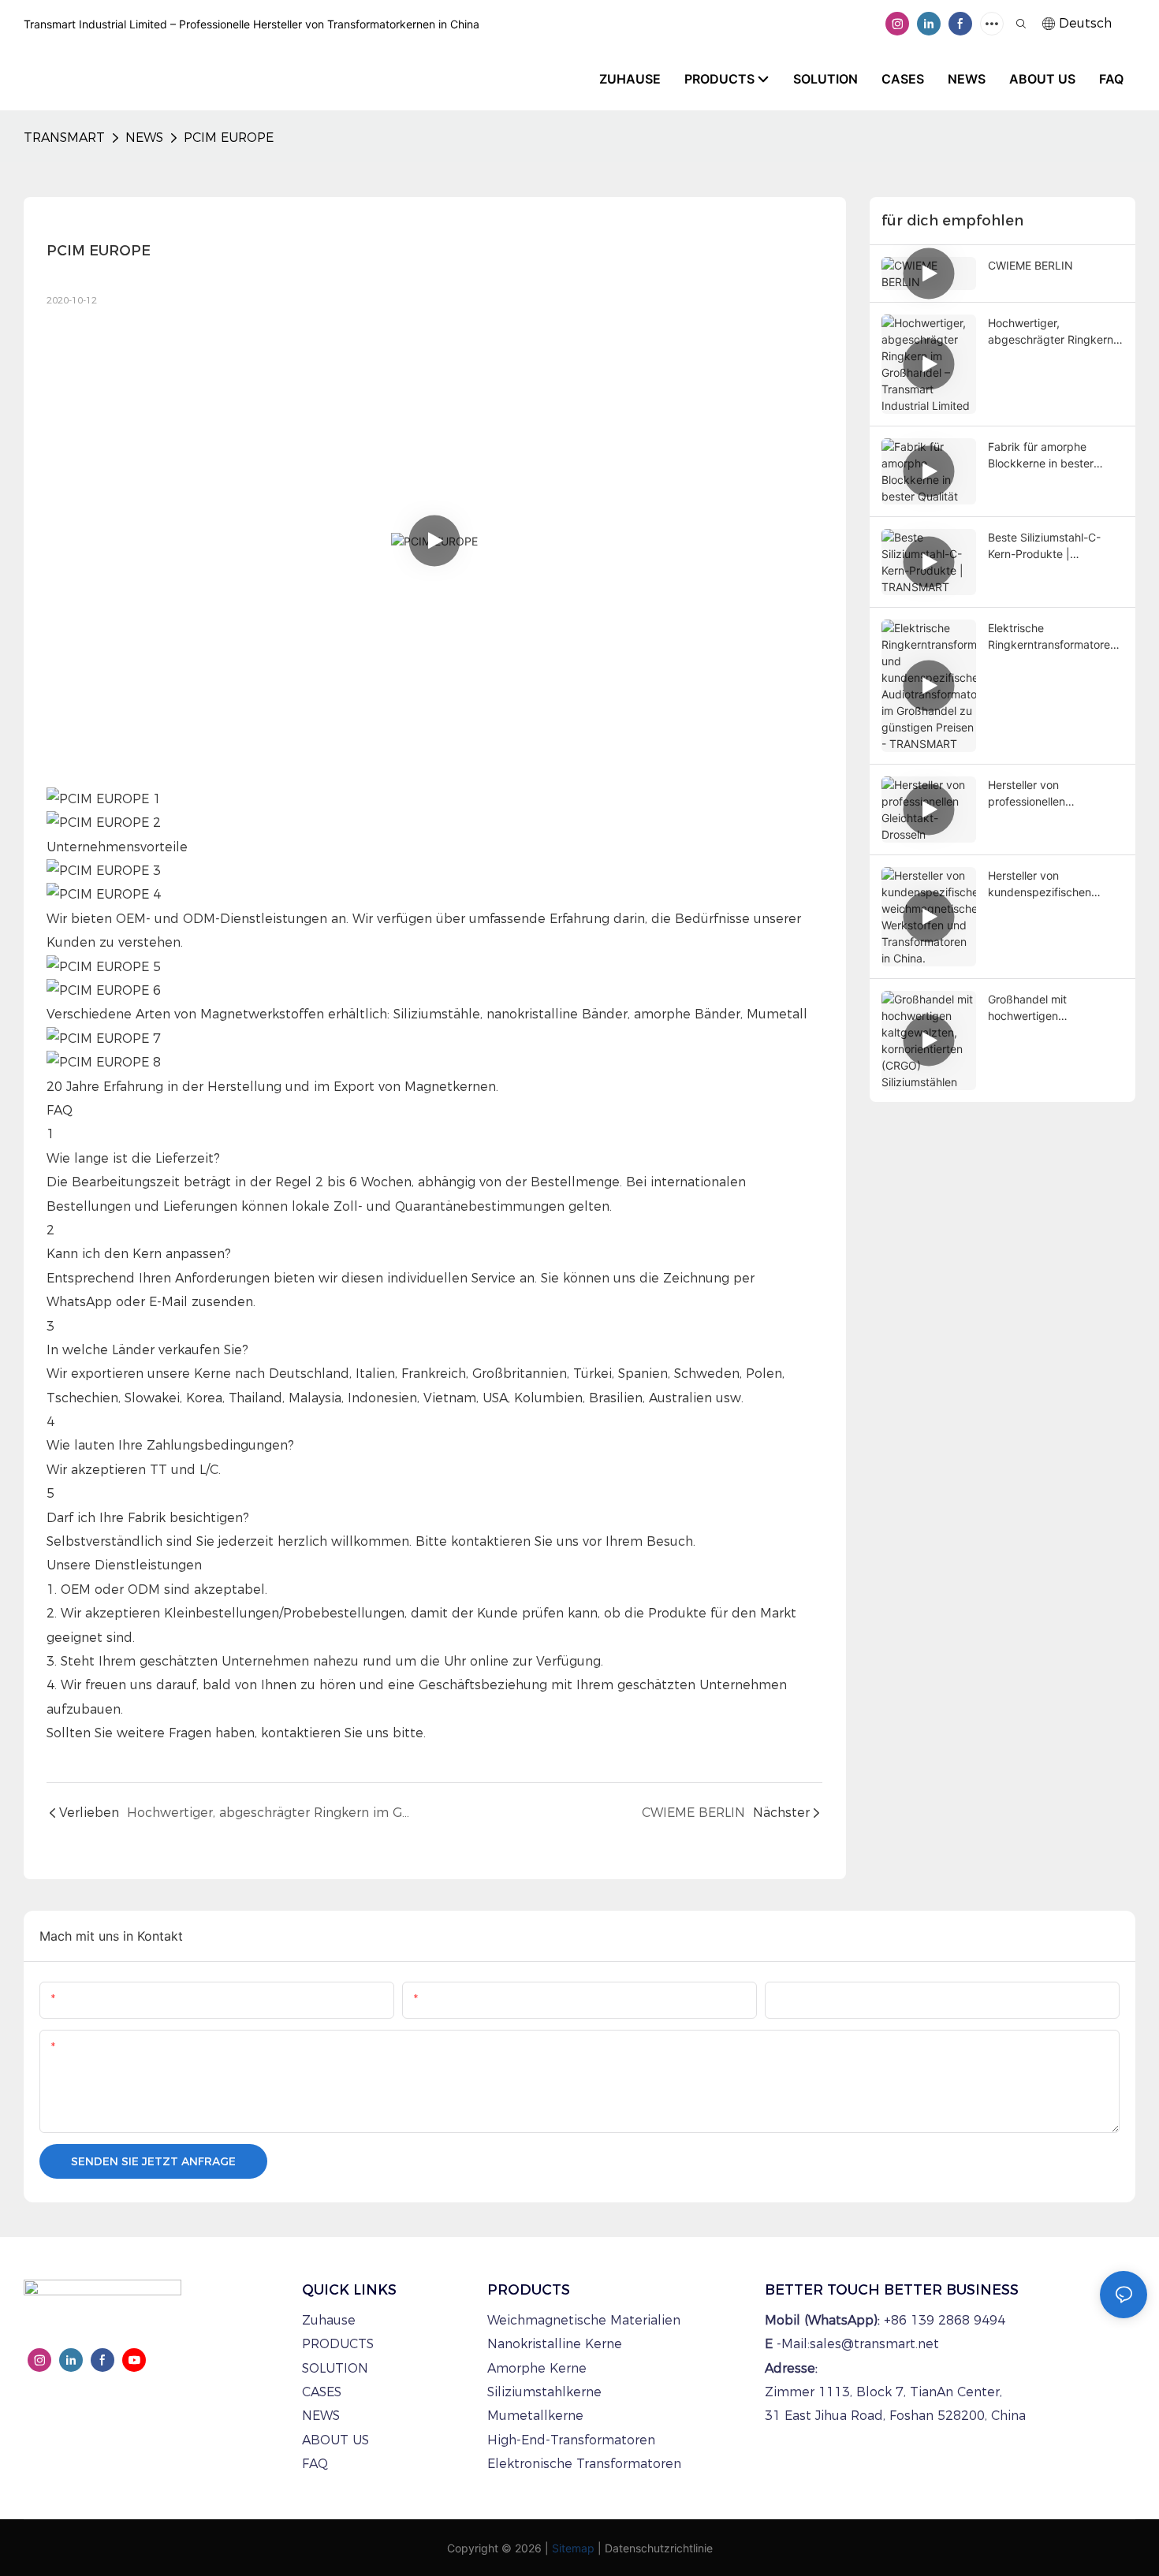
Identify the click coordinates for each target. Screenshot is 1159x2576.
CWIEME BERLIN (1030, 265)
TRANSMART (64, 138)
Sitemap (573, 2548)
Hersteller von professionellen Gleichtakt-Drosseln (1038, 794)
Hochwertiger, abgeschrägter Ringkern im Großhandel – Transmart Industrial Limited (1051, 332)
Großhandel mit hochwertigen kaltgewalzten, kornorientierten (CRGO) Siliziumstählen (1050, 1008)
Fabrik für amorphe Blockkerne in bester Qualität (1041, 456)
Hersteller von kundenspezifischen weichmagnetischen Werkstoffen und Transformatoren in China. (1054, 884)
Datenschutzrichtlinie (659, 2548)
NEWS (144, 138)
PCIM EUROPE (229, 138)
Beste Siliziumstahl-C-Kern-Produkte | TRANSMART (1044, 546)
